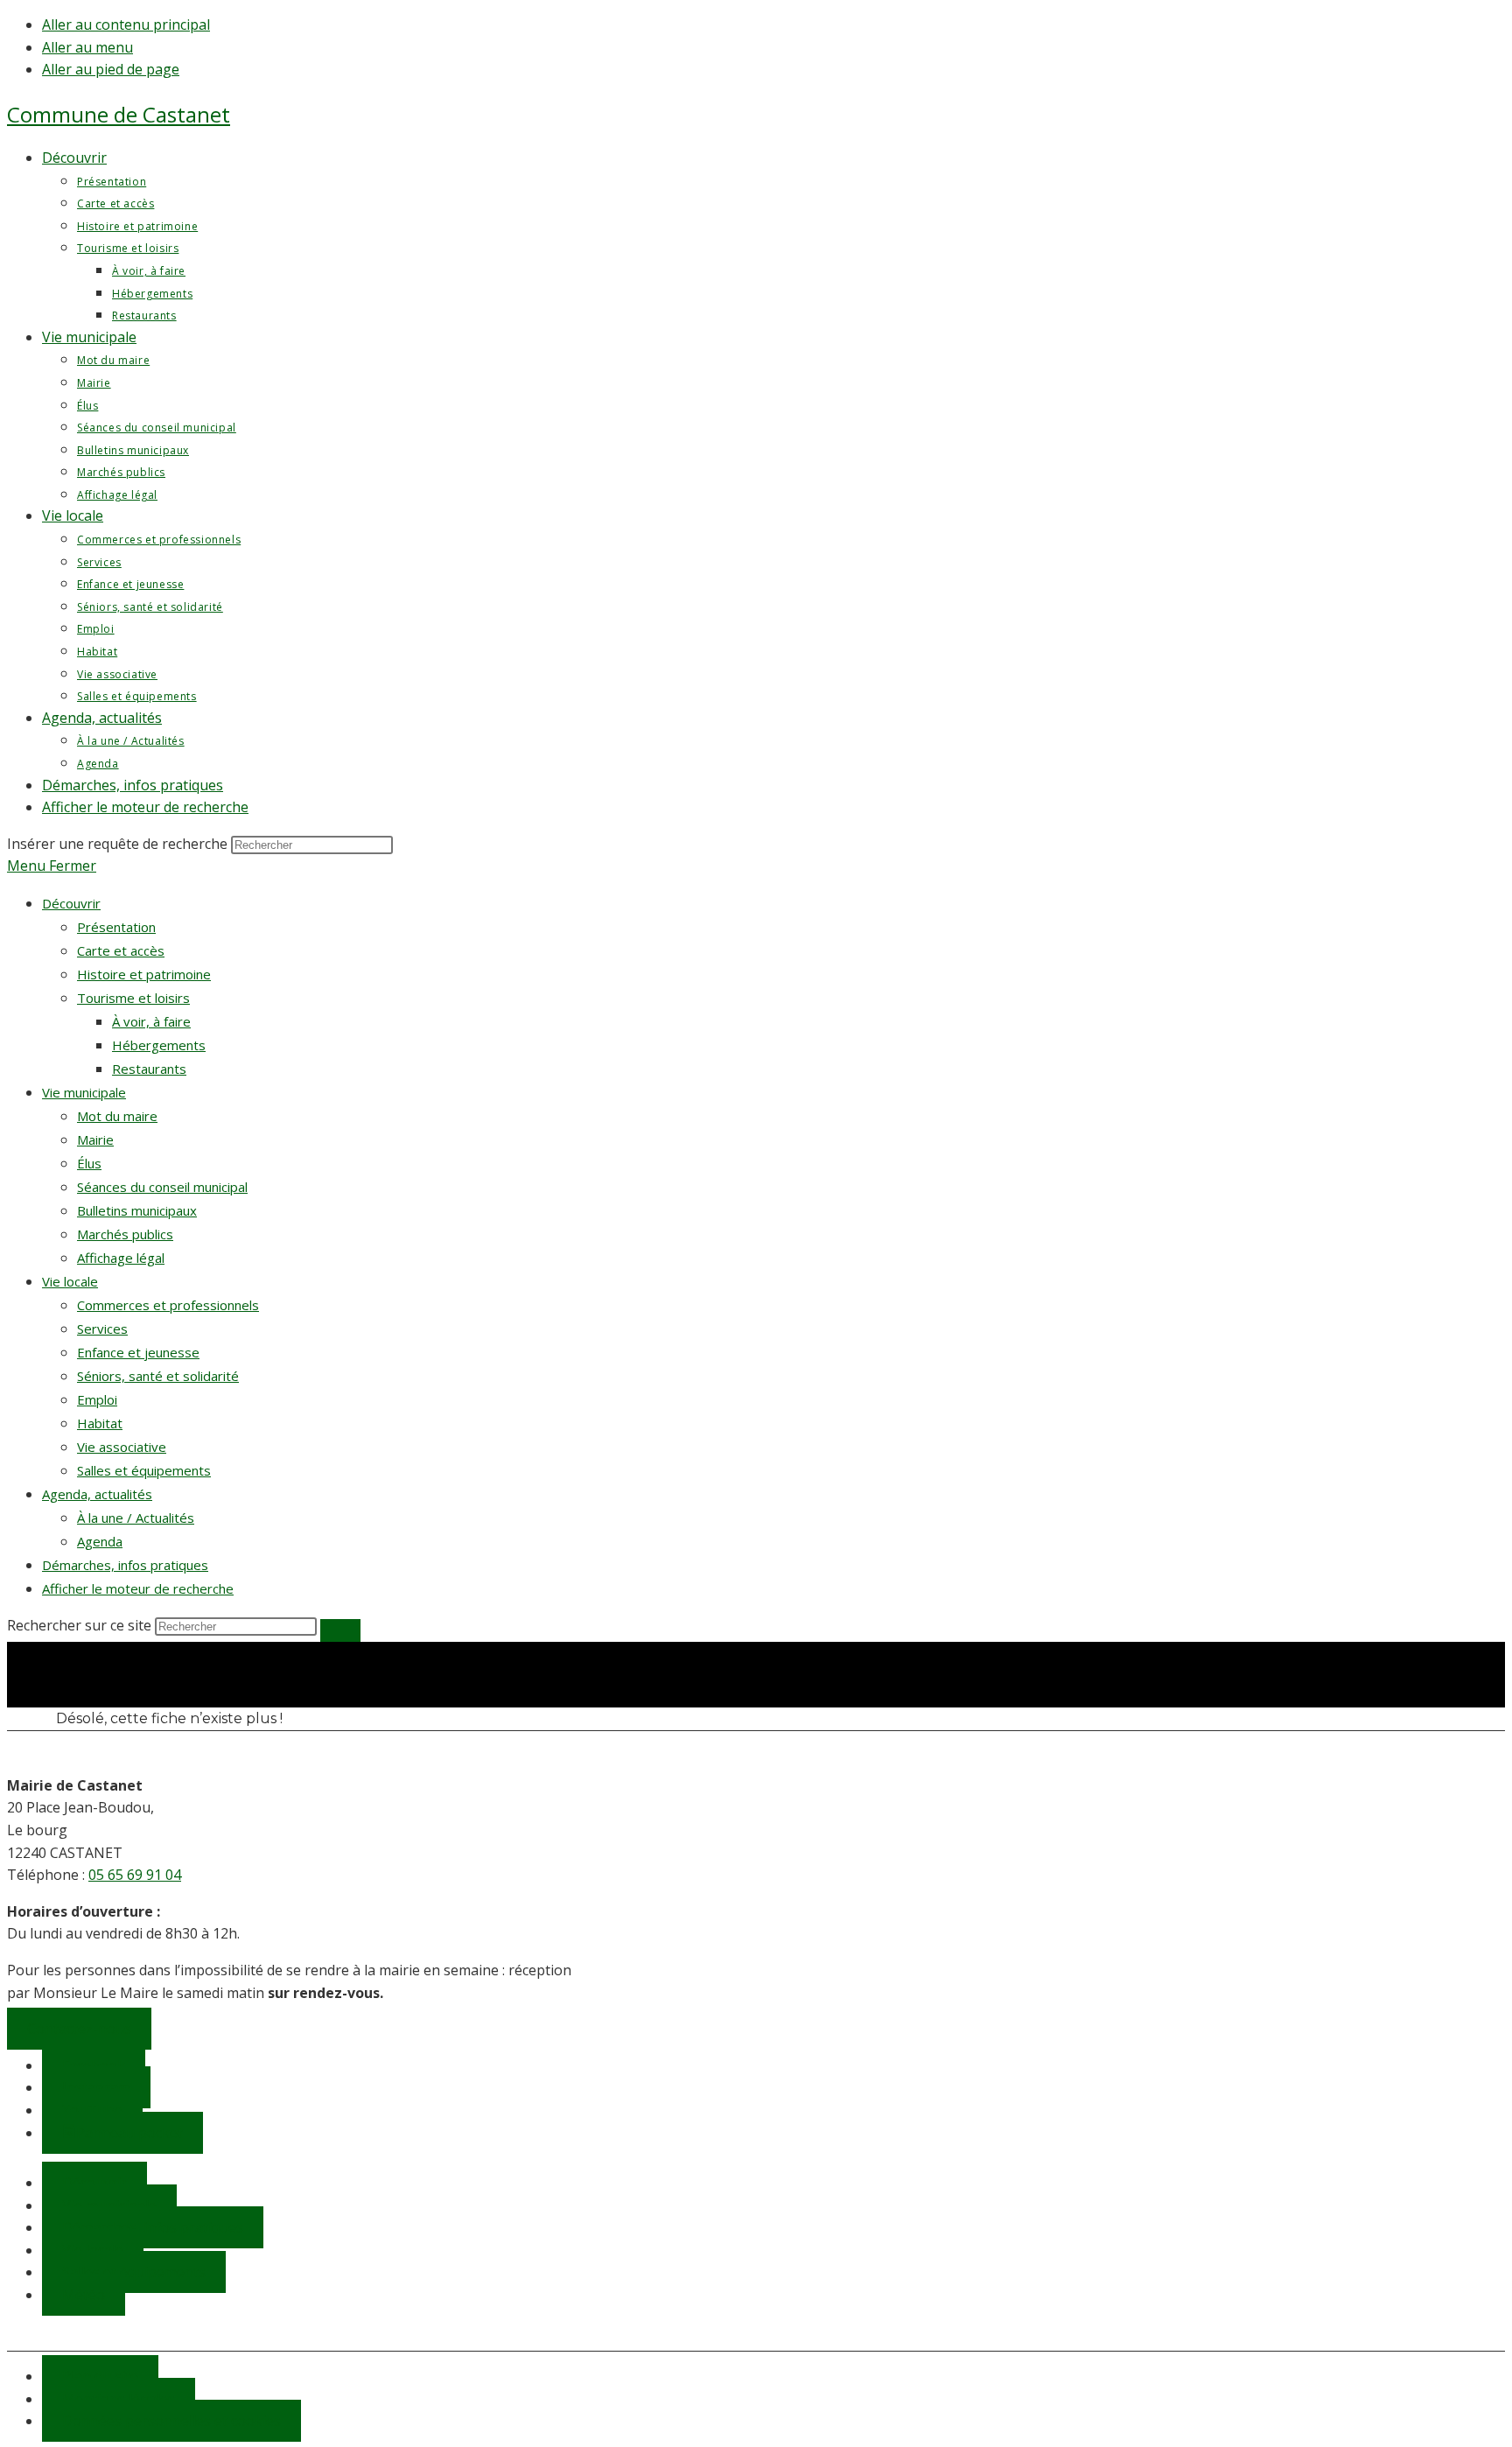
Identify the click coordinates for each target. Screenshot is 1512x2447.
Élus (89, 1163)
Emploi (97, 1399)
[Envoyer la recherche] (340, 1630)
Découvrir (71, 903)
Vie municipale (84, 1092)
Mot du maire (117, 1116)
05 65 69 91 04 (135, 1875)
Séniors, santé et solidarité (158, 1376)
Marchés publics (125, 1234)
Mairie (95, 1139)
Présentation (116, 927)
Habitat (100, 1423)
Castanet (119, 114)
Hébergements (159, 1045)
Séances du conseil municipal (162, 1187)
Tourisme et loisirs (133, 998)
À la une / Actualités (136, 1518)
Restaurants (149, 1069)
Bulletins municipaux (137, 1210)
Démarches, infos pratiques (125, 1565)
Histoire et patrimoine (144, 974)
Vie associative (122, 1447)
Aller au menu (87, 47)
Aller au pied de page (111, 69)
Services (102, 1329)
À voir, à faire (151, 1021)
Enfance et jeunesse (138, 1352)
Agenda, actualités (97, 1494)
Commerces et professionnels (168, 1305)
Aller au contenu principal (126, 25)
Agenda (100, 1541)
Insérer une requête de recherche (117, 844)
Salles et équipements (144, 1470)
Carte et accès (121, 950)
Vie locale (70, 1281)
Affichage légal (121, 1258)
